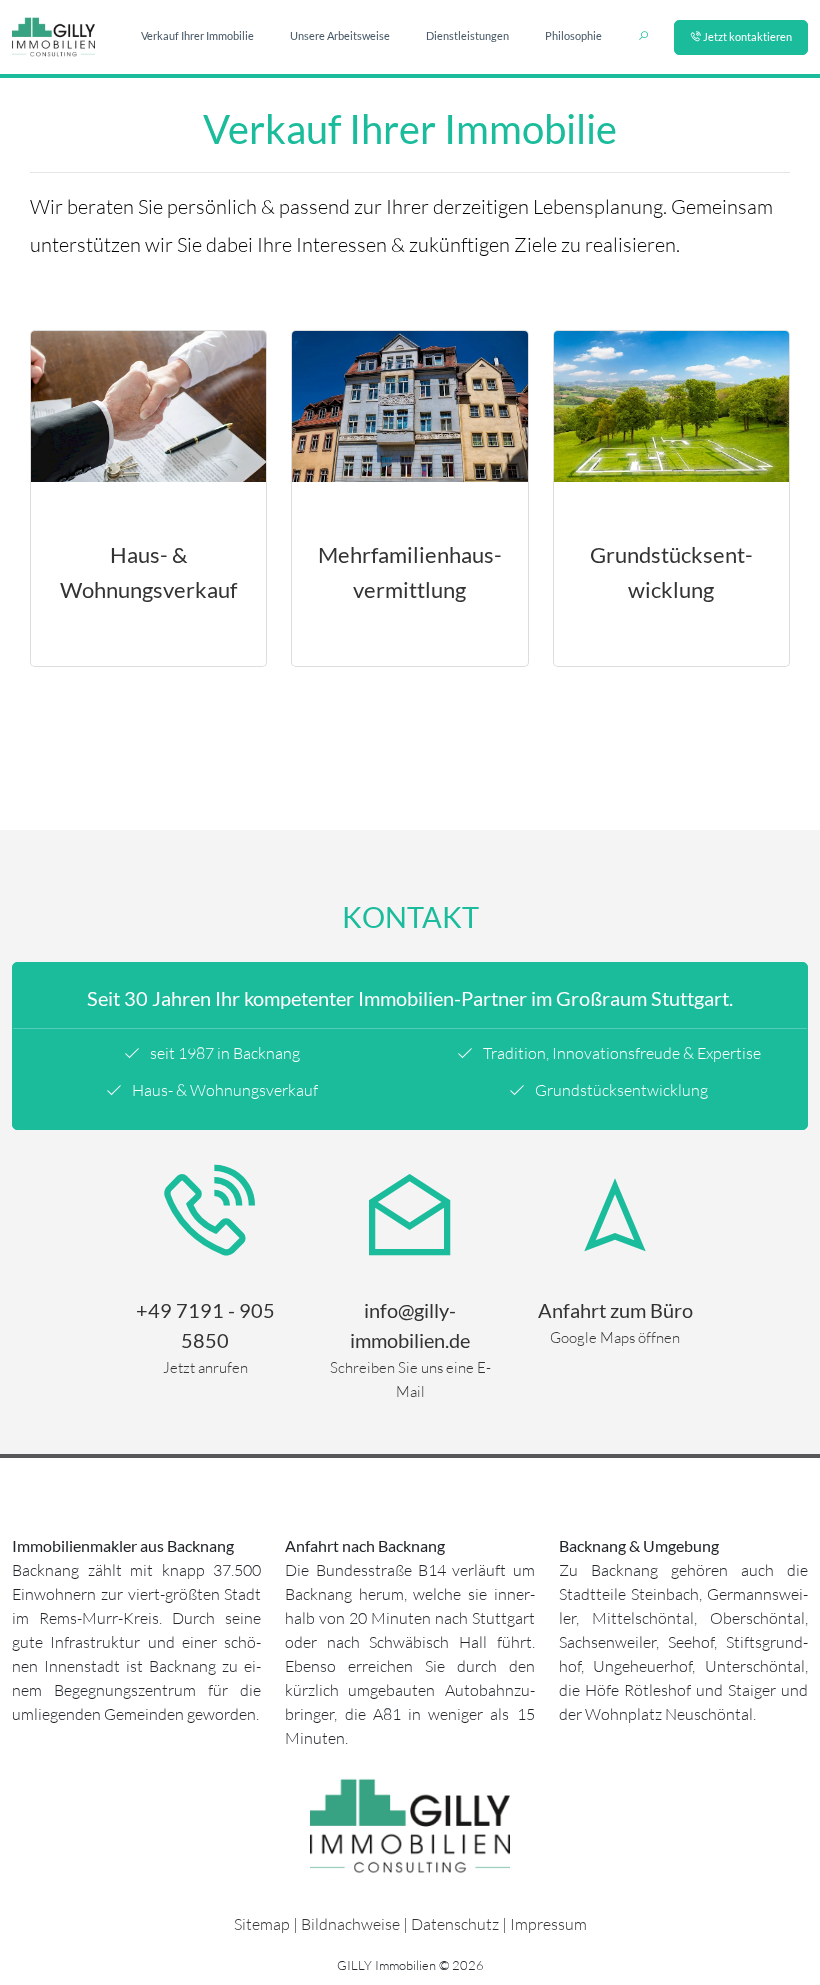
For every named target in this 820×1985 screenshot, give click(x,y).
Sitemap (262, 1924)
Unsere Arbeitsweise (340, 35)
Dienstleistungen (467, 35)
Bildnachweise (350, 1924)
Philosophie (573, 35)
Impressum (548, 1924)
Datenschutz (455, 1924)
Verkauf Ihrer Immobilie (197, 35)
